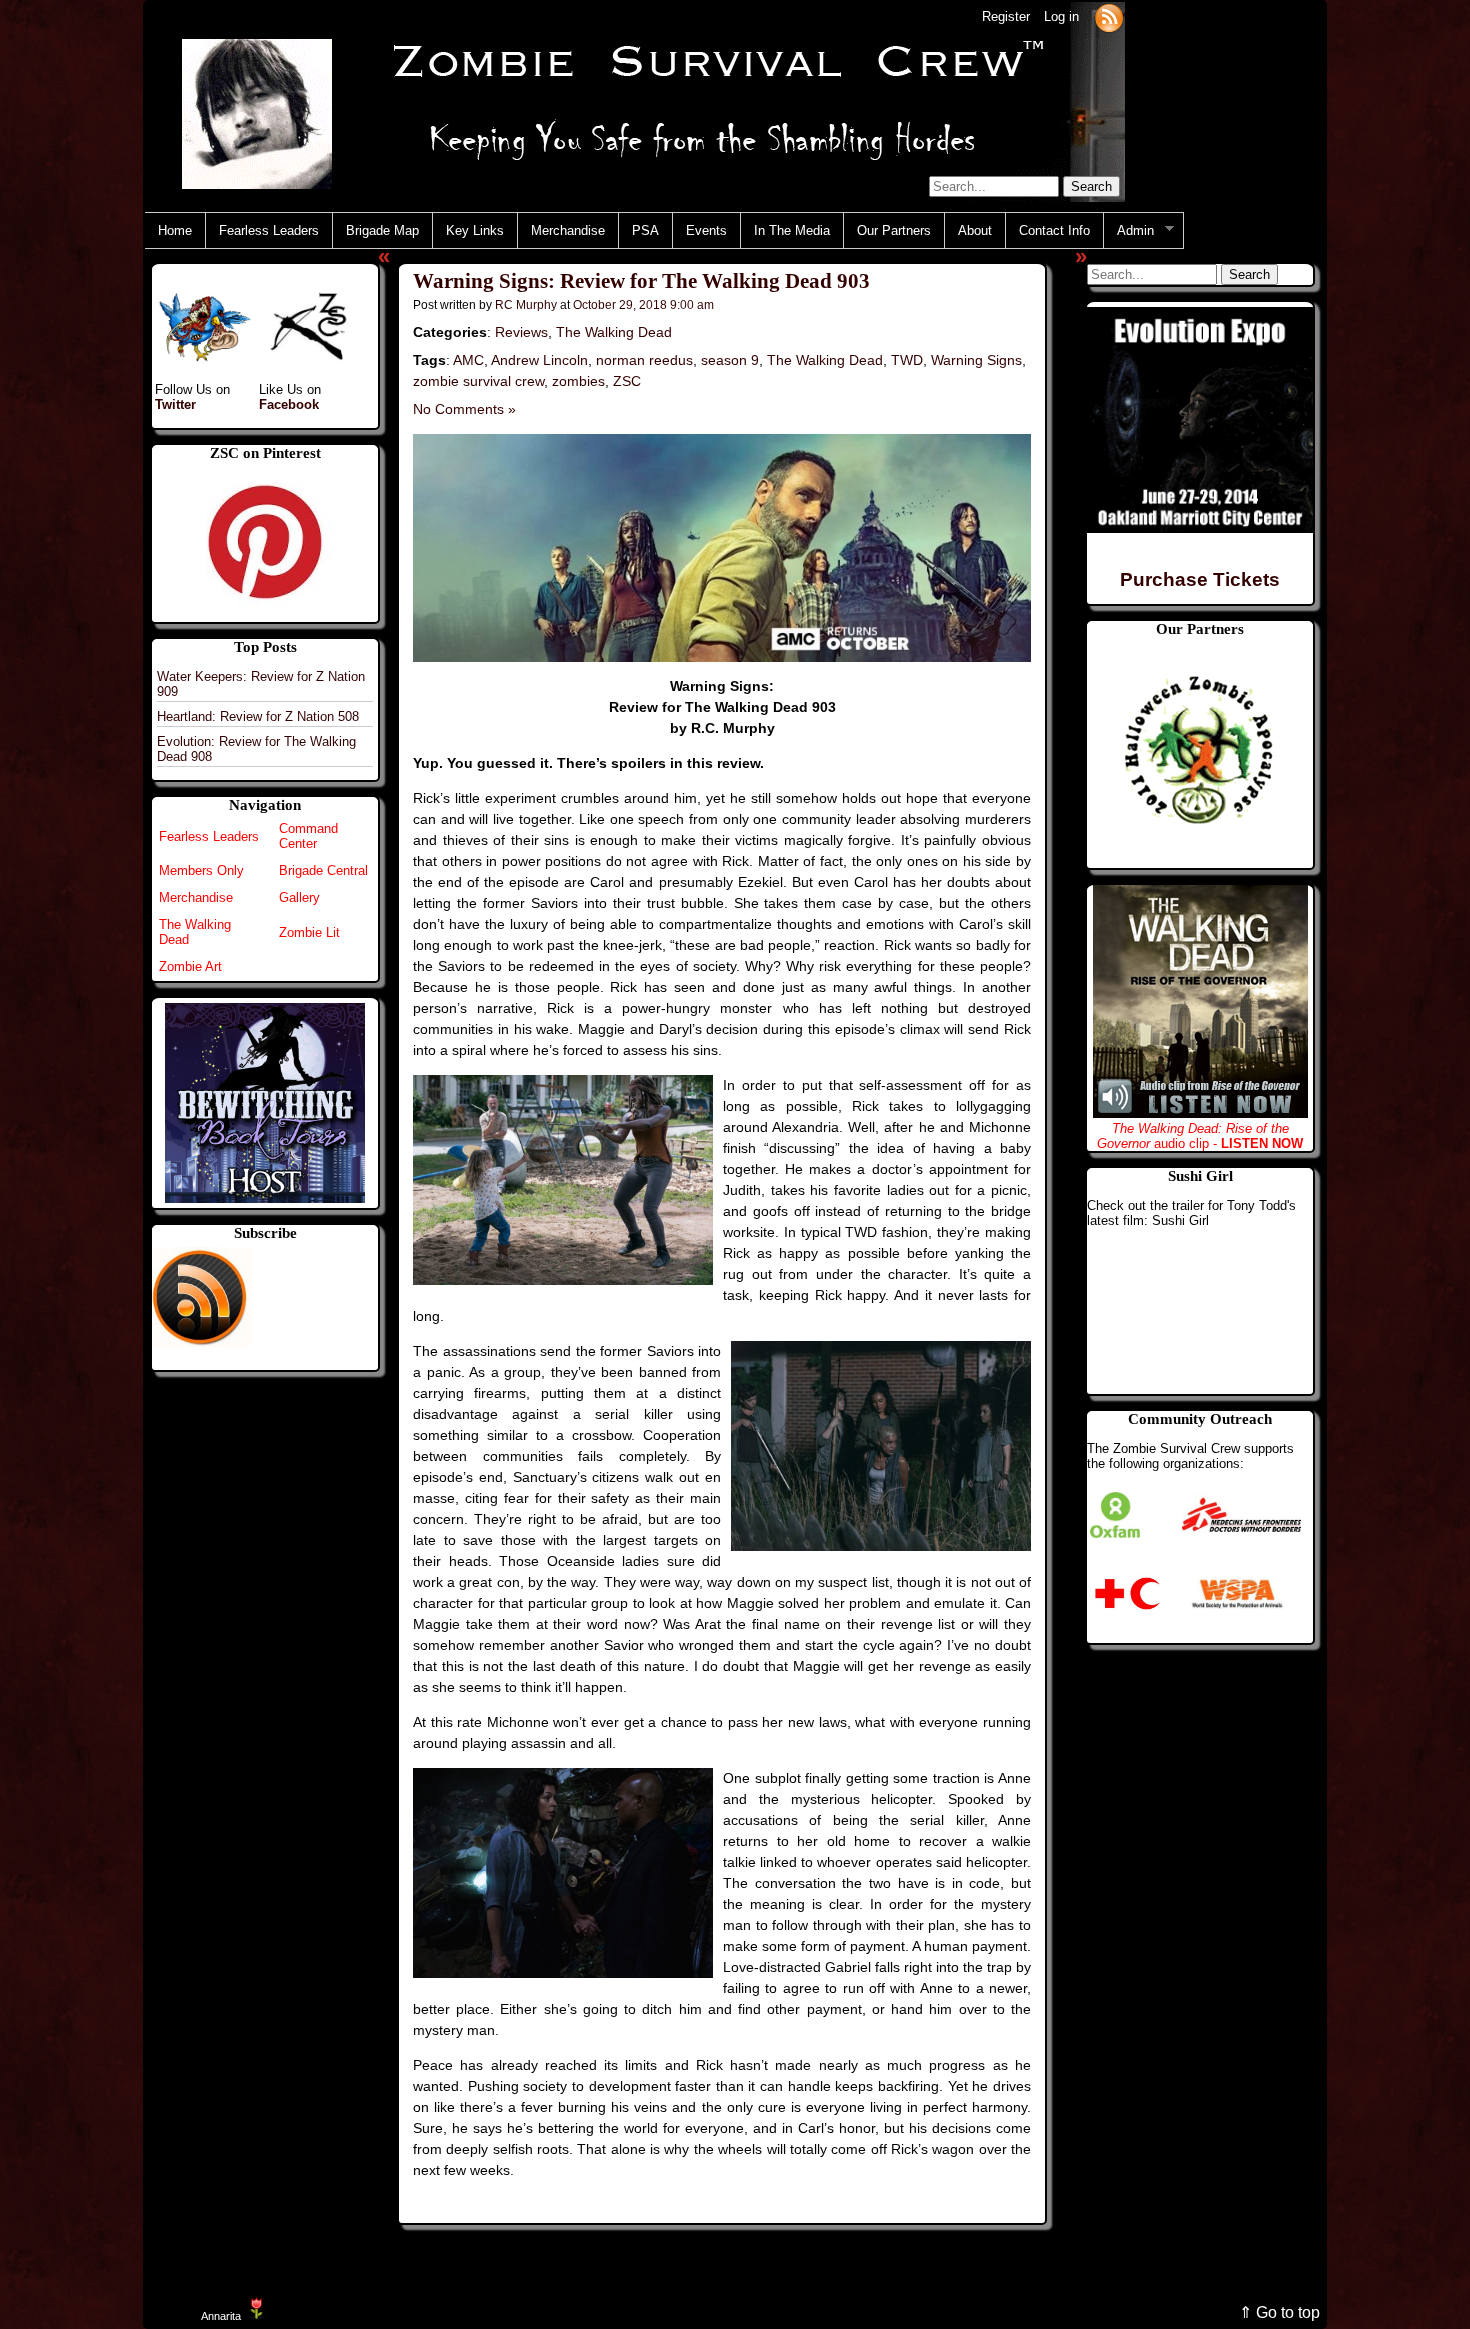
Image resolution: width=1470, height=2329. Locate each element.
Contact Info (1054, 230)
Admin (1129, 231)
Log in (1061, 16)
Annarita (221, 2316)
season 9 (730, 360)
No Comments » (464, 409)
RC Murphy (526, 304)
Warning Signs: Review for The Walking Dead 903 (641, 281)
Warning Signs (976, 360)
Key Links (475, 230)
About (975, 230)
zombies (578, 381)
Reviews (521, 332)
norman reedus (644, 360)
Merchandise (568, 230)
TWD (907, 360)
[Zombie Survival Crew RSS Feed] (1109, 16)
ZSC (627, 381)
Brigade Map (382, 230)
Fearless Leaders (269, 230)
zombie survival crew (478, 381)
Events (706, 230)
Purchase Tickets (1200, 579)
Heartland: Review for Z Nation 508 (258, 716)
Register (1006, 16)
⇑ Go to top (1279, 2312)
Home (175, 230)
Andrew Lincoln (539, 360)
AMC (468, 360)
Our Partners (894, 230)
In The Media (792, 230)
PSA (645, 230)
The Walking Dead (614, 332)
